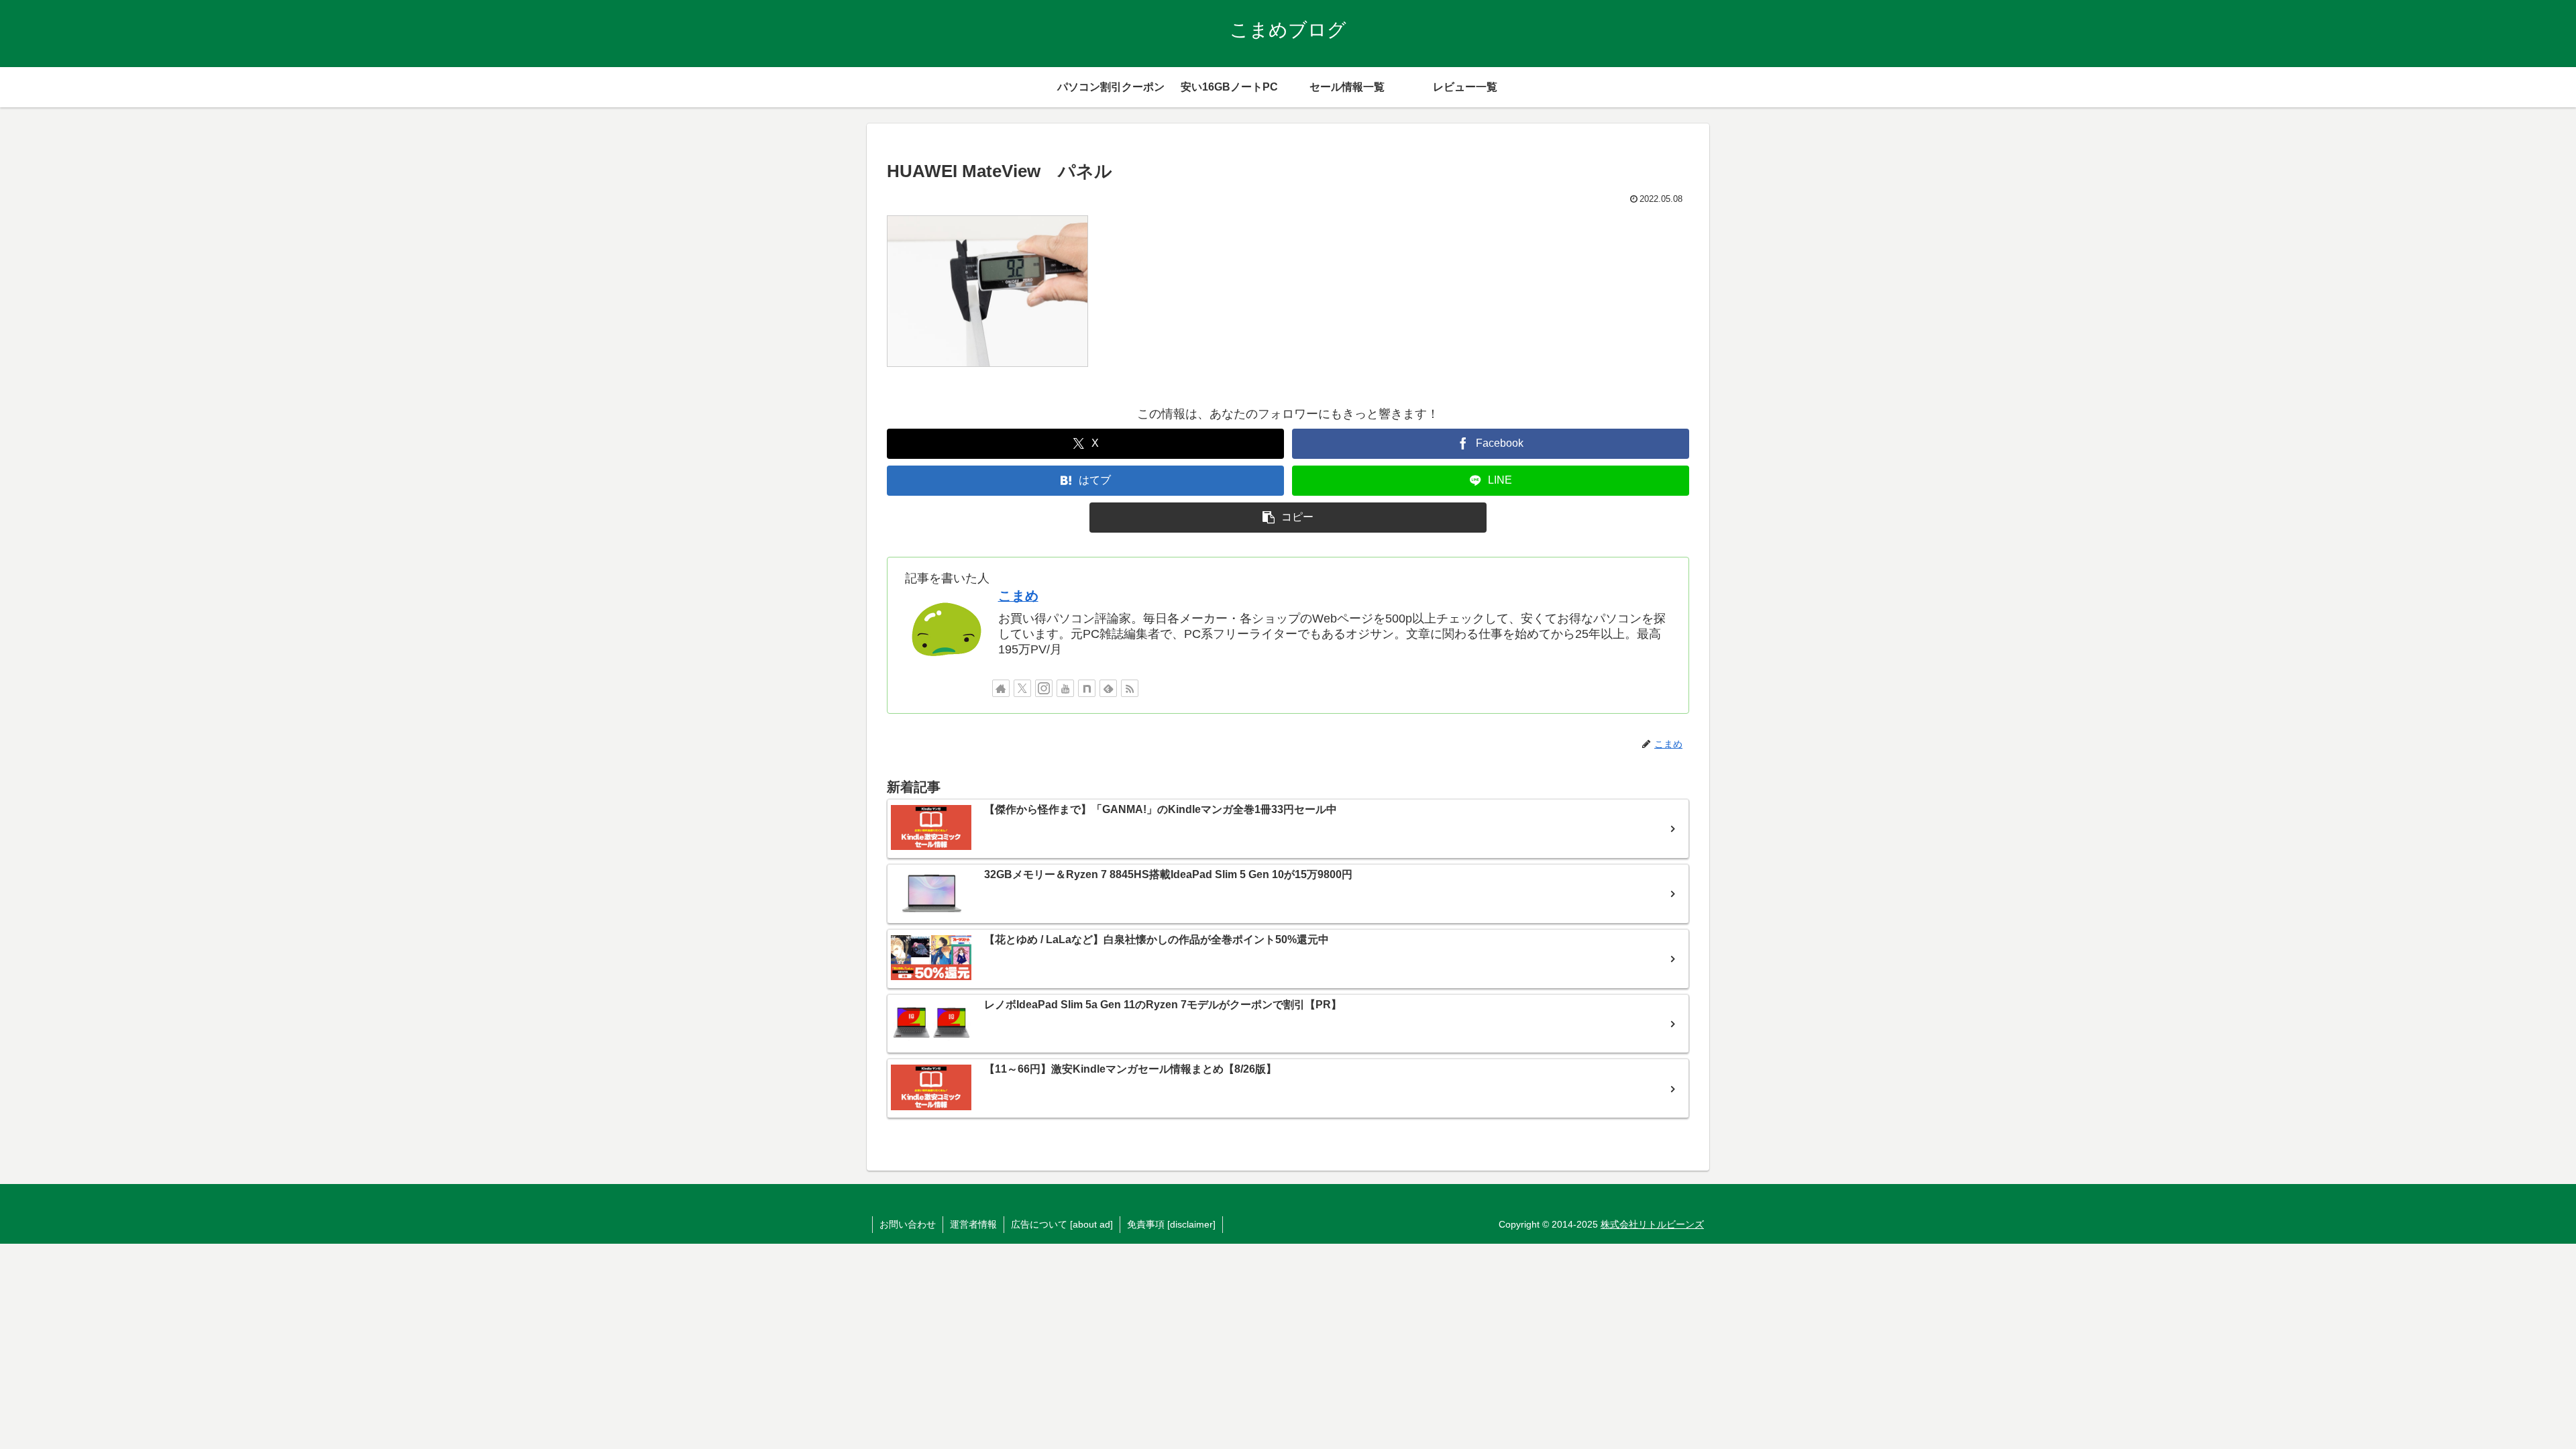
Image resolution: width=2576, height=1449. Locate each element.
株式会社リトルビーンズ (1652, 1224)
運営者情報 (973, 1224)
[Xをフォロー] (1022, 688)
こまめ (1018, 596)
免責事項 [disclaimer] (1171, 1224)
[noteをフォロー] (1087, 688)
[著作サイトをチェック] (1001, 688)
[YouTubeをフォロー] (1065, 688)
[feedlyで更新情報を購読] (1108, 688)
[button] (1288, 518)
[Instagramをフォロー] (1044, 688)
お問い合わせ (908, 1224)
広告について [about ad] (1062, 1224)
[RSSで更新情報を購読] (1130, 688)
